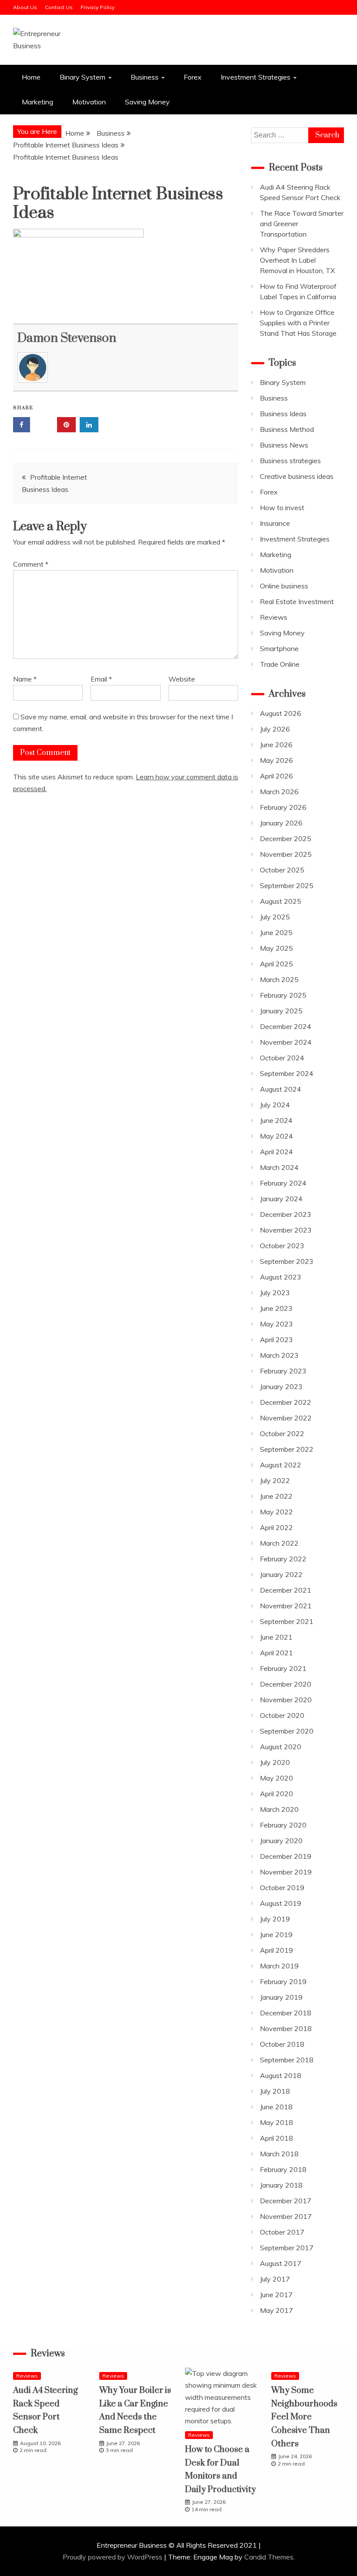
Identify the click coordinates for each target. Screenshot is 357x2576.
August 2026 (281, 713)
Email (101, 679)
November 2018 (286, 2028)
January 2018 (281, 2185)
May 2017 (276, 2310)
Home (31, 77)
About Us (25, 7)
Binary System (83, 77)
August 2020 (281, 1747)
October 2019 (282, 1888)
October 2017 (282, 2232)
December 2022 (286, 1402)
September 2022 (287, 1449)
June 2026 (276, 745)
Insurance (275, 523)
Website (182, 679)
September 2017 (287, 2248)
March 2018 (279, 2154)
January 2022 (281, 1574)
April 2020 (276, 1794)
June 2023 (276, 1308)
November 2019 (286, 1872)
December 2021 (286, 1590)
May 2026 (276, 760)
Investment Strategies (256, 77)
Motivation (89, 102)
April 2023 (276, 1340)
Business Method (287, 429)
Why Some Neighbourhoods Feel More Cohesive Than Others (304, 2417)
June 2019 (276, 1935)
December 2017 (286, 2201)
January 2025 (281, 1011)
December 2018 (286, 2013)
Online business (284, 586)
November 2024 (286, 1042)
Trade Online (280, 664)
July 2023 (275, 1293)
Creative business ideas (297, 476)
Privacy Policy (98, 7)
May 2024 (276, 1136)
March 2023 (279, 1355)
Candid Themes (269, 2557)
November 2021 (286, 1606)
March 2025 (279, 979)
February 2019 (283, 1981)
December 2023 (286, 1214)
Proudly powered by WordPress (113, 2557)
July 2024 (275, 1105)
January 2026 (281, 823)
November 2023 (286, 1230)
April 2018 (276, 2138)
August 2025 (281, 901)
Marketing (37, 102)
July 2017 (275, 2279)
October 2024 (282, 1058)
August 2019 (281, 1903)
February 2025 (283, 995)
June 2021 (276, 1637)
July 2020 (275, 1762)
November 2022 (286, 1418)
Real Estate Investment (297, 601)
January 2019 (281, 1997)
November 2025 (286, 854)
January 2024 (281, 1199)
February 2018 (283, 2169)
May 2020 (276, 1778)
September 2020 (287, 1731)
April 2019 (276, 1950)
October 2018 (282, 2044)
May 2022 (276, 1512)
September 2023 (287, 1261)
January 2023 (281, 1387)
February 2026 (283, 807)
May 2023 (276, 1324)
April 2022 (276, 1527)
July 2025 (275, 917)
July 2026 (275, 729)
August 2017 (281, 2263)
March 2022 (279, 1543)
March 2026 (279, 792)
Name (25, 679)
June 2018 (276, 2107)
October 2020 (282, 1715)
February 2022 (283, 1559)
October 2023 (282, 1246)
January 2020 (281, 1841)
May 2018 (276, 2122)
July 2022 (275, 1480)
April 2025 (276, 964)
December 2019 (286, 1856)
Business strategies (290, 461)
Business (145, 77)
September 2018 (287, 2060)
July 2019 (275, 1919)
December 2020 (286, 1684)
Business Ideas (283, 414)
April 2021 (276, 1653)
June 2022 (276, 1496)
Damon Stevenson (67, 338)
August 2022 (281, 1465)
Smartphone (279, 648)
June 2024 (276, 1120)
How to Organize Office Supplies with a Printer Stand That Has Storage (298, 323)
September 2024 (287, 1073)
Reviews (274, 617)
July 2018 (275, 2091)
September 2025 (287, 885)
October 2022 (282, 1433)
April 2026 (276, 776)
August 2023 (281, 1277)
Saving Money (147, 102)
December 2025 (286, 839)
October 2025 (282, 870)
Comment (31, 564)
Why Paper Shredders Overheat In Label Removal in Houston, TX (297, 260)
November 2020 (286, 1700)
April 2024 (276, 1152)
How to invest (282, 508)
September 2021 (287, 1621)
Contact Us (59, 7)
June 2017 (276, 2295)
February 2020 (283, 1825)
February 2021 (283, 1668)
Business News (284, 445)
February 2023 (283, 1371)
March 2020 (279, 1809)
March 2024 (279, 1167)
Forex (193, 77)
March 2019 (279, 1966)
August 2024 (281, 1089)
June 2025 (276, 932)
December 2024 (286, 1026)
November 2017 (286, 2216)
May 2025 (276, 948)
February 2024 (283, 1183)
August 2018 (281, 2075)
